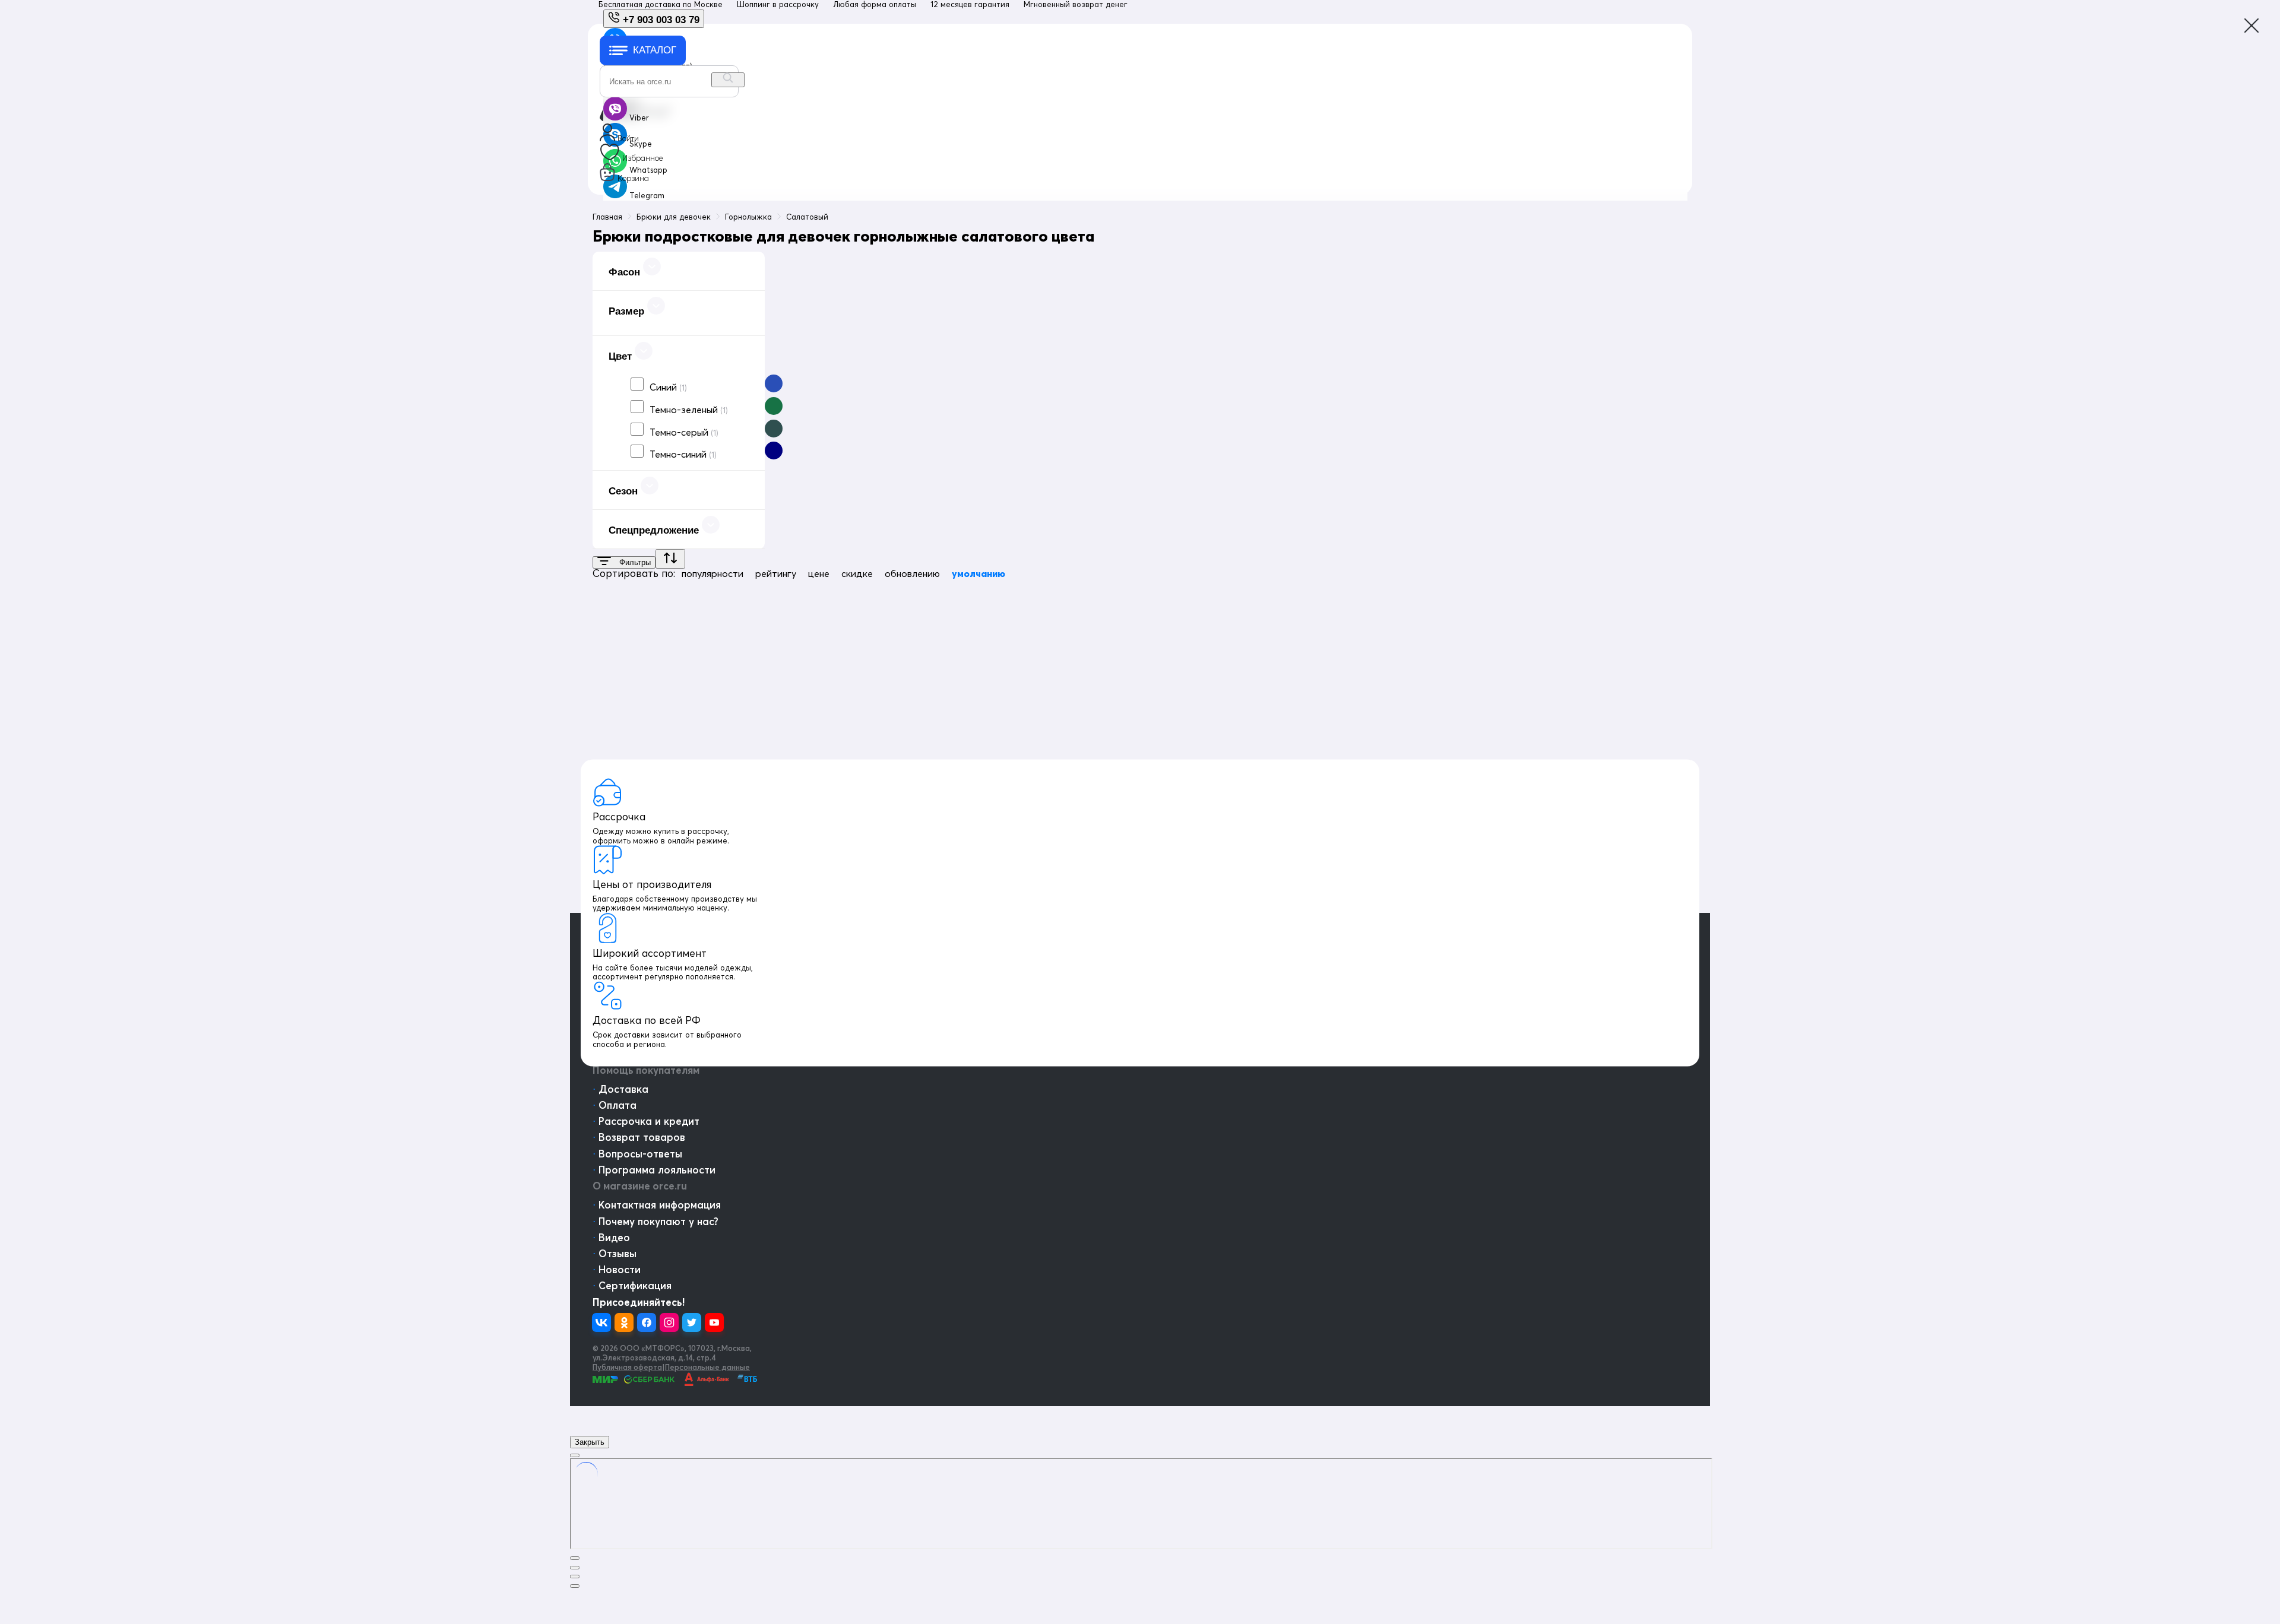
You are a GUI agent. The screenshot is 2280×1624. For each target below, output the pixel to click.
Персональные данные (707, 1367)
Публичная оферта (627, 1367)
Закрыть (590, 1442)
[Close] (575, 1455)
